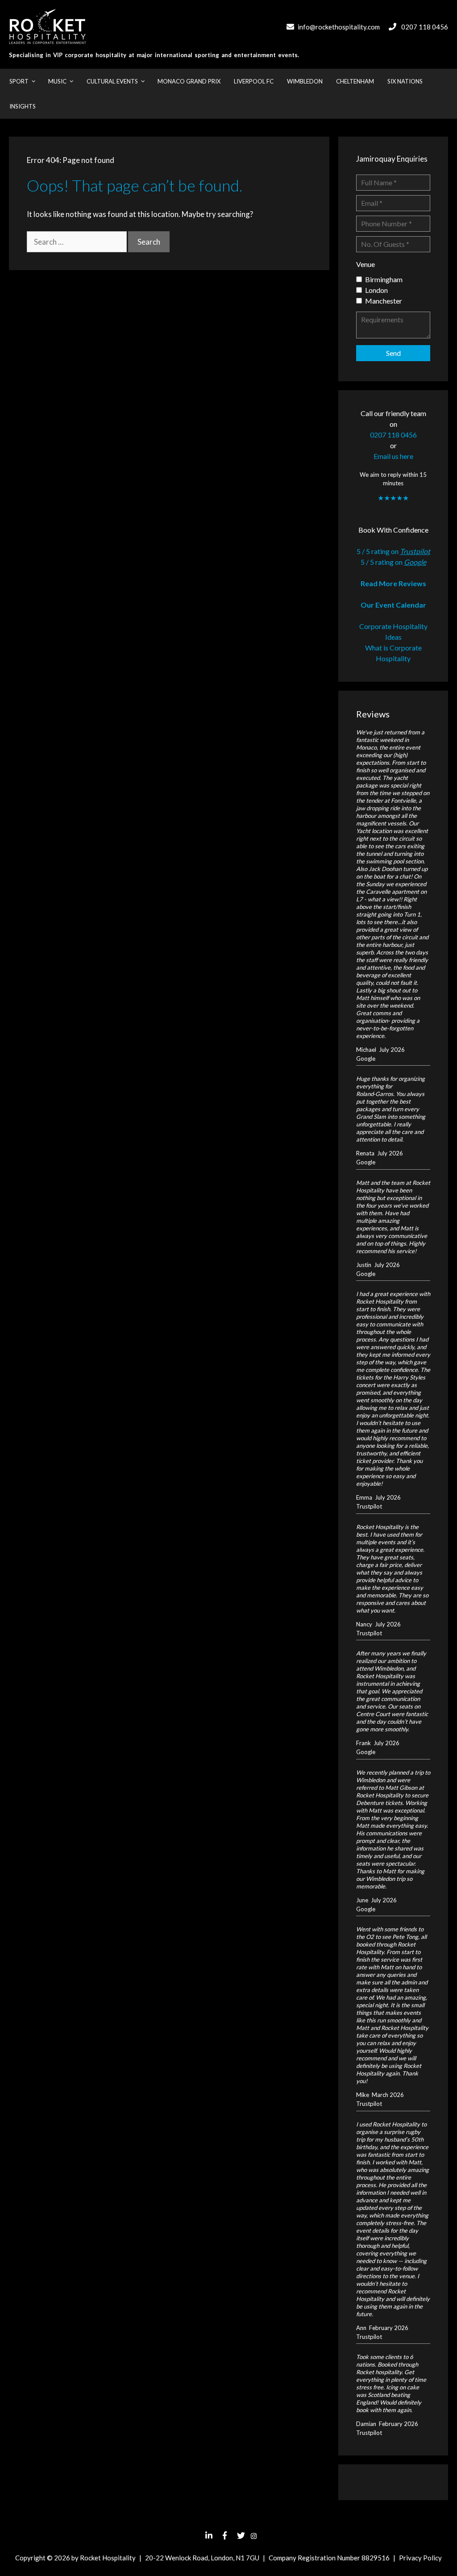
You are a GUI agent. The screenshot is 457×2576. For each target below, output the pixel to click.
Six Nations (405, 81)
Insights (23, 106)
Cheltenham (355, 81)
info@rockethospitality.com (339, 27)
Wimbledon (305, 81)
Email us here (393, 456)
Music (57, 81)
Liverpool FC (254, 81)
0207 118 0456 (425, 27)
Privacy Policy (420, 2558)
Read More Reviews (393, 583)
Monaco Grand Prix (189, 81)
